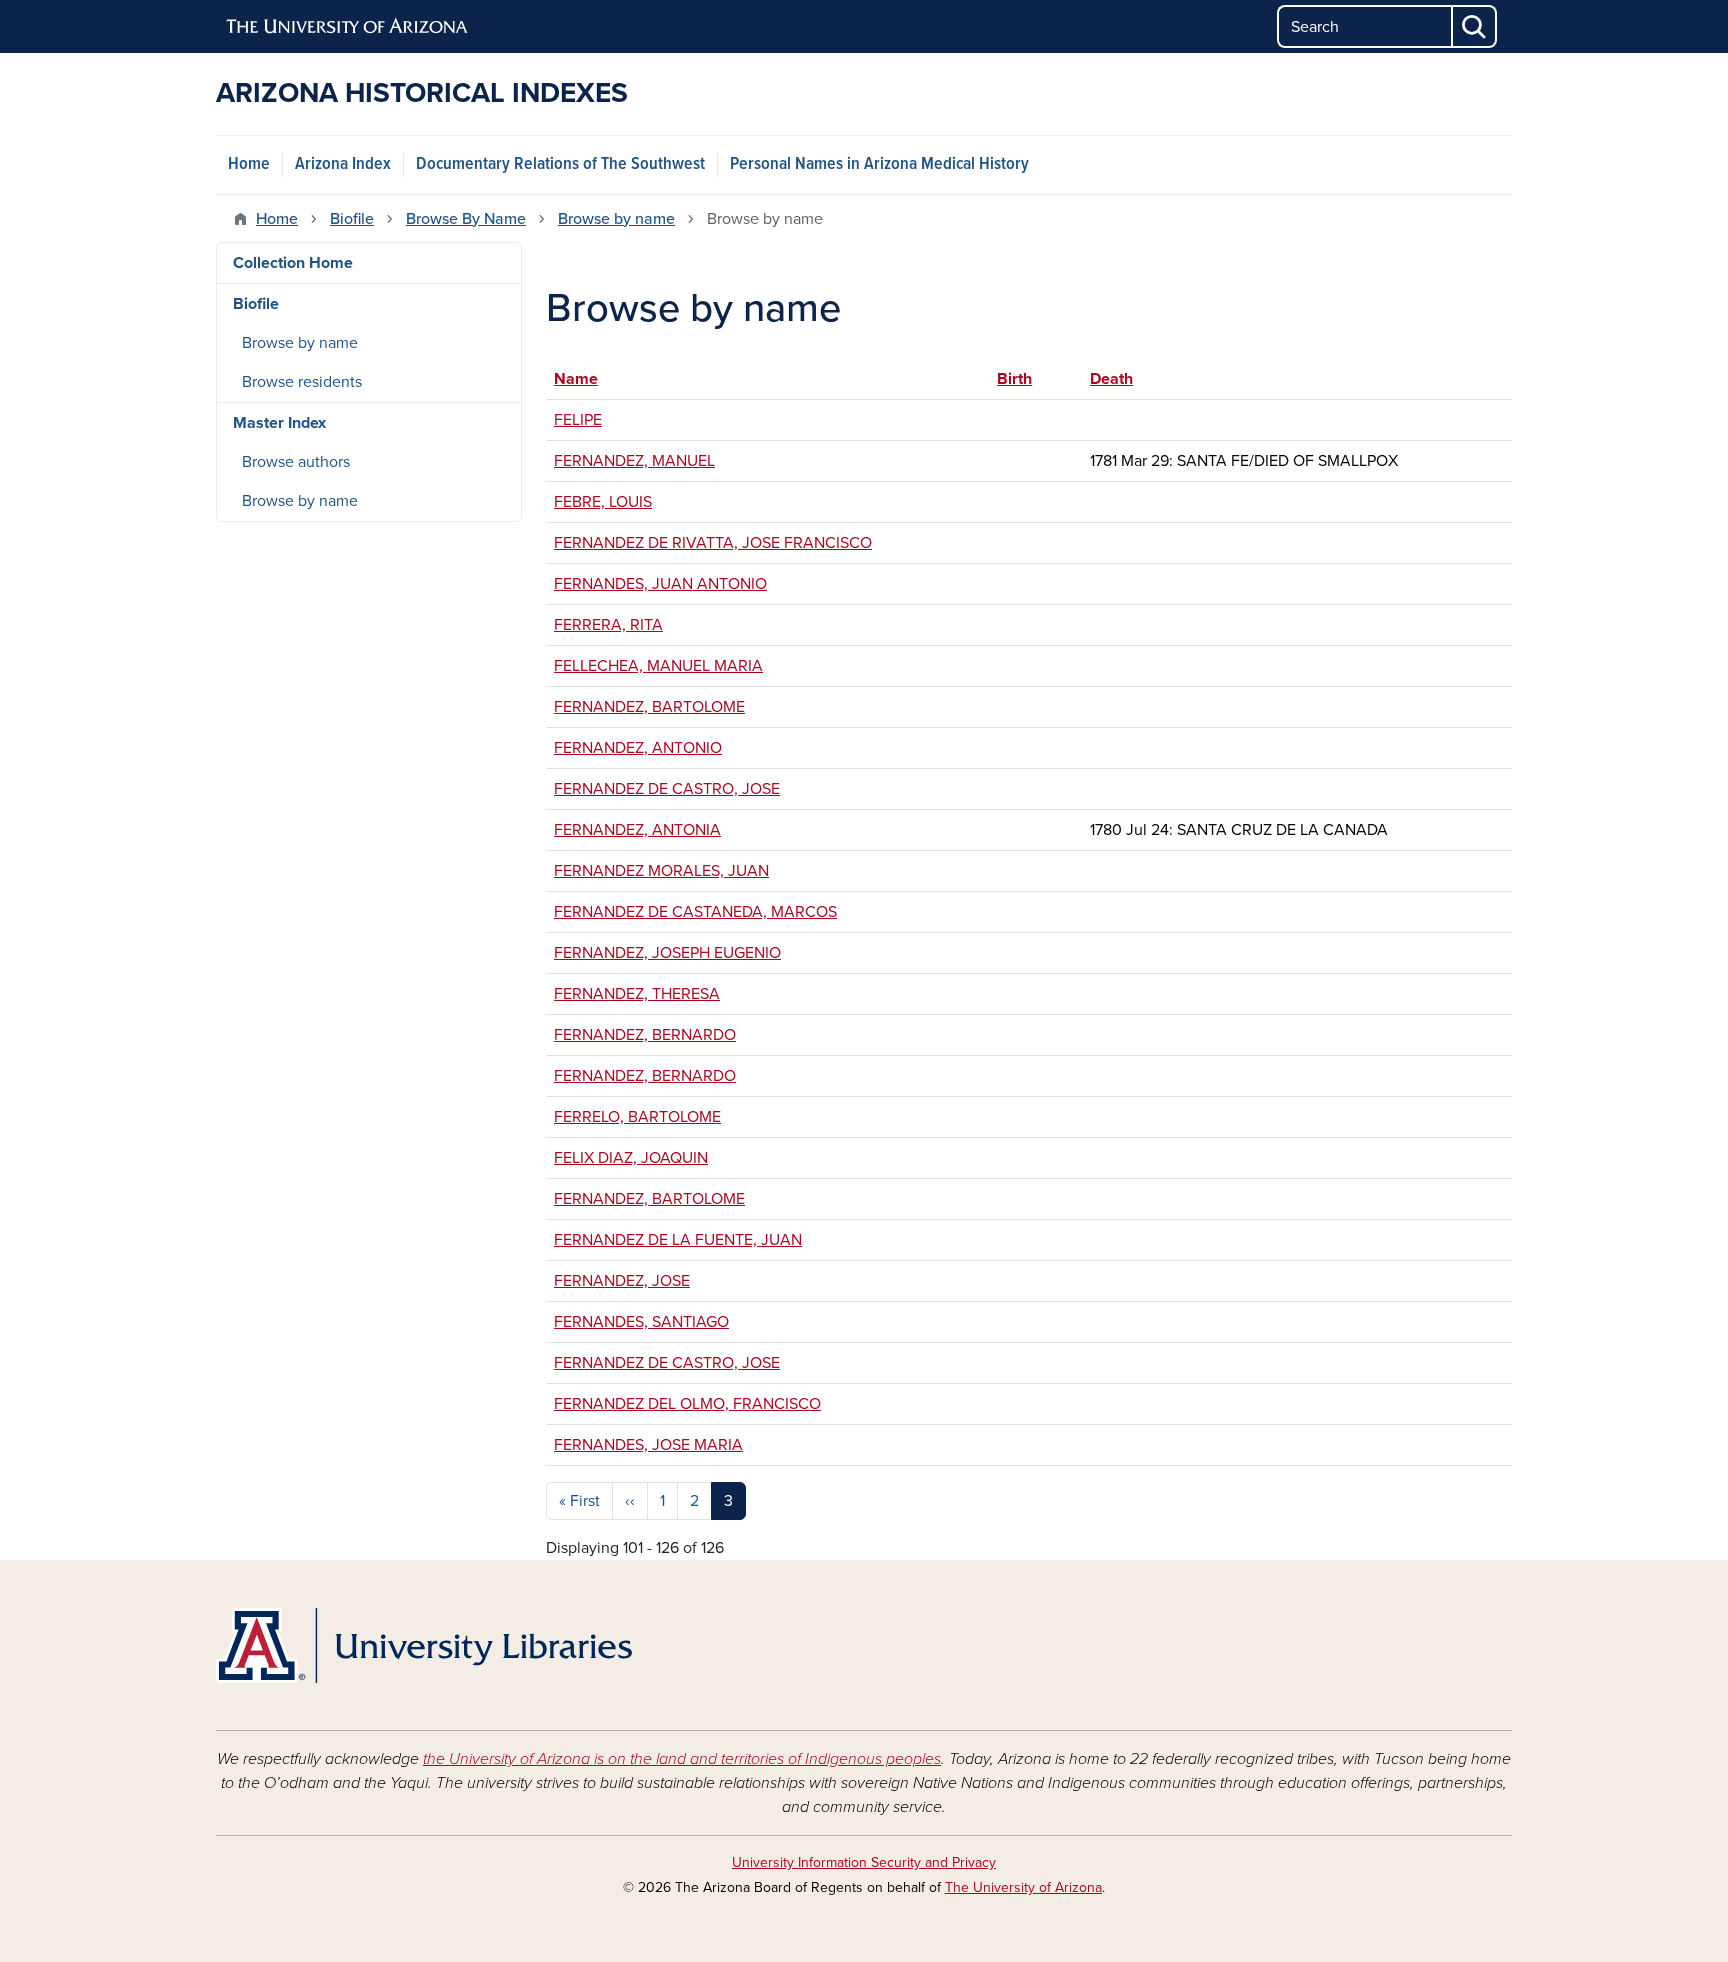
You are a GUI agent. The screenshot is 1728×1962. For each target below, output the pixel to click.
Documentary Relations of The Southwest (560, 164)
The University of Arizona (1023, 1887)
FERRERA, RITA (608, 625)
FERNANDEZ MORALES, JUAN (661, 871)
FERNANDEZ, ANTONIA (637, 830)
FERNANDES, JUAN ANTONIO (660, 584)
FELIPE (578, 420)
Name (576, 379)
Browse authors (296, 462)
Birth (1024, 379)
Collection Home (293, 263)
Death (1111, 379)
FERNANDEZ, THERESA (637, 994)
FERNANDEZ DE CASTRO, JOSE (667, 789)
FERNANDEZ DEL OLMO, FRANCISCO (687, 1404)
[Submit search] (1475, 26)
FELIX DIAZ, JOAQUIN (631, 1158)
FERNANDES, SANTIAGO (641, 1322)
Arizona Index (343, 164)
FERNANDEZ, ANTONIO (638, 748)
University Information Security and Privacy (864, 1862)
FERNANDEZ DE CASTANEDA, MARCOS (695, 912)
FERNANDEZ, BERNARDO (645, 1035)
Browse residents (302, 382)
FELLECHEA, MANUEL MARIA (658, 666)
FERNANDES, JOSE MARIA (648, 1445)
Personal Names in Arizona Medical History (879, 164)
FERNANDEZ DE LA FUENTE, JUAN (678, 1240)
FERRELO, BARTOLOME (637, 1117)
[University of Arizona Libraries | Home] (424, 1645)
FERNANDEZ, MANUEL (634, 461)
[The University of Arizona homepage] (348, 27)
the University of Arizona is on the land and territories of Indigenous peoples (682, 1759)
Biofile (352, 219)
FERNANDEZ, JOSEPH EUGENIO (667, 953)
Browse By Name (466, 219)
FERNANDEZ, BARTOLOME (649, 707)
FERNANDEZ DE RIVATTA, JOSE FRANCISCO (713, 543)
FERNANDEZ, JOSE (622, 1281)
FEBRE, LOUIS (603, 502)
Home (249, 164)
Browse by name (616, 219)
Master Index (279, 423)
